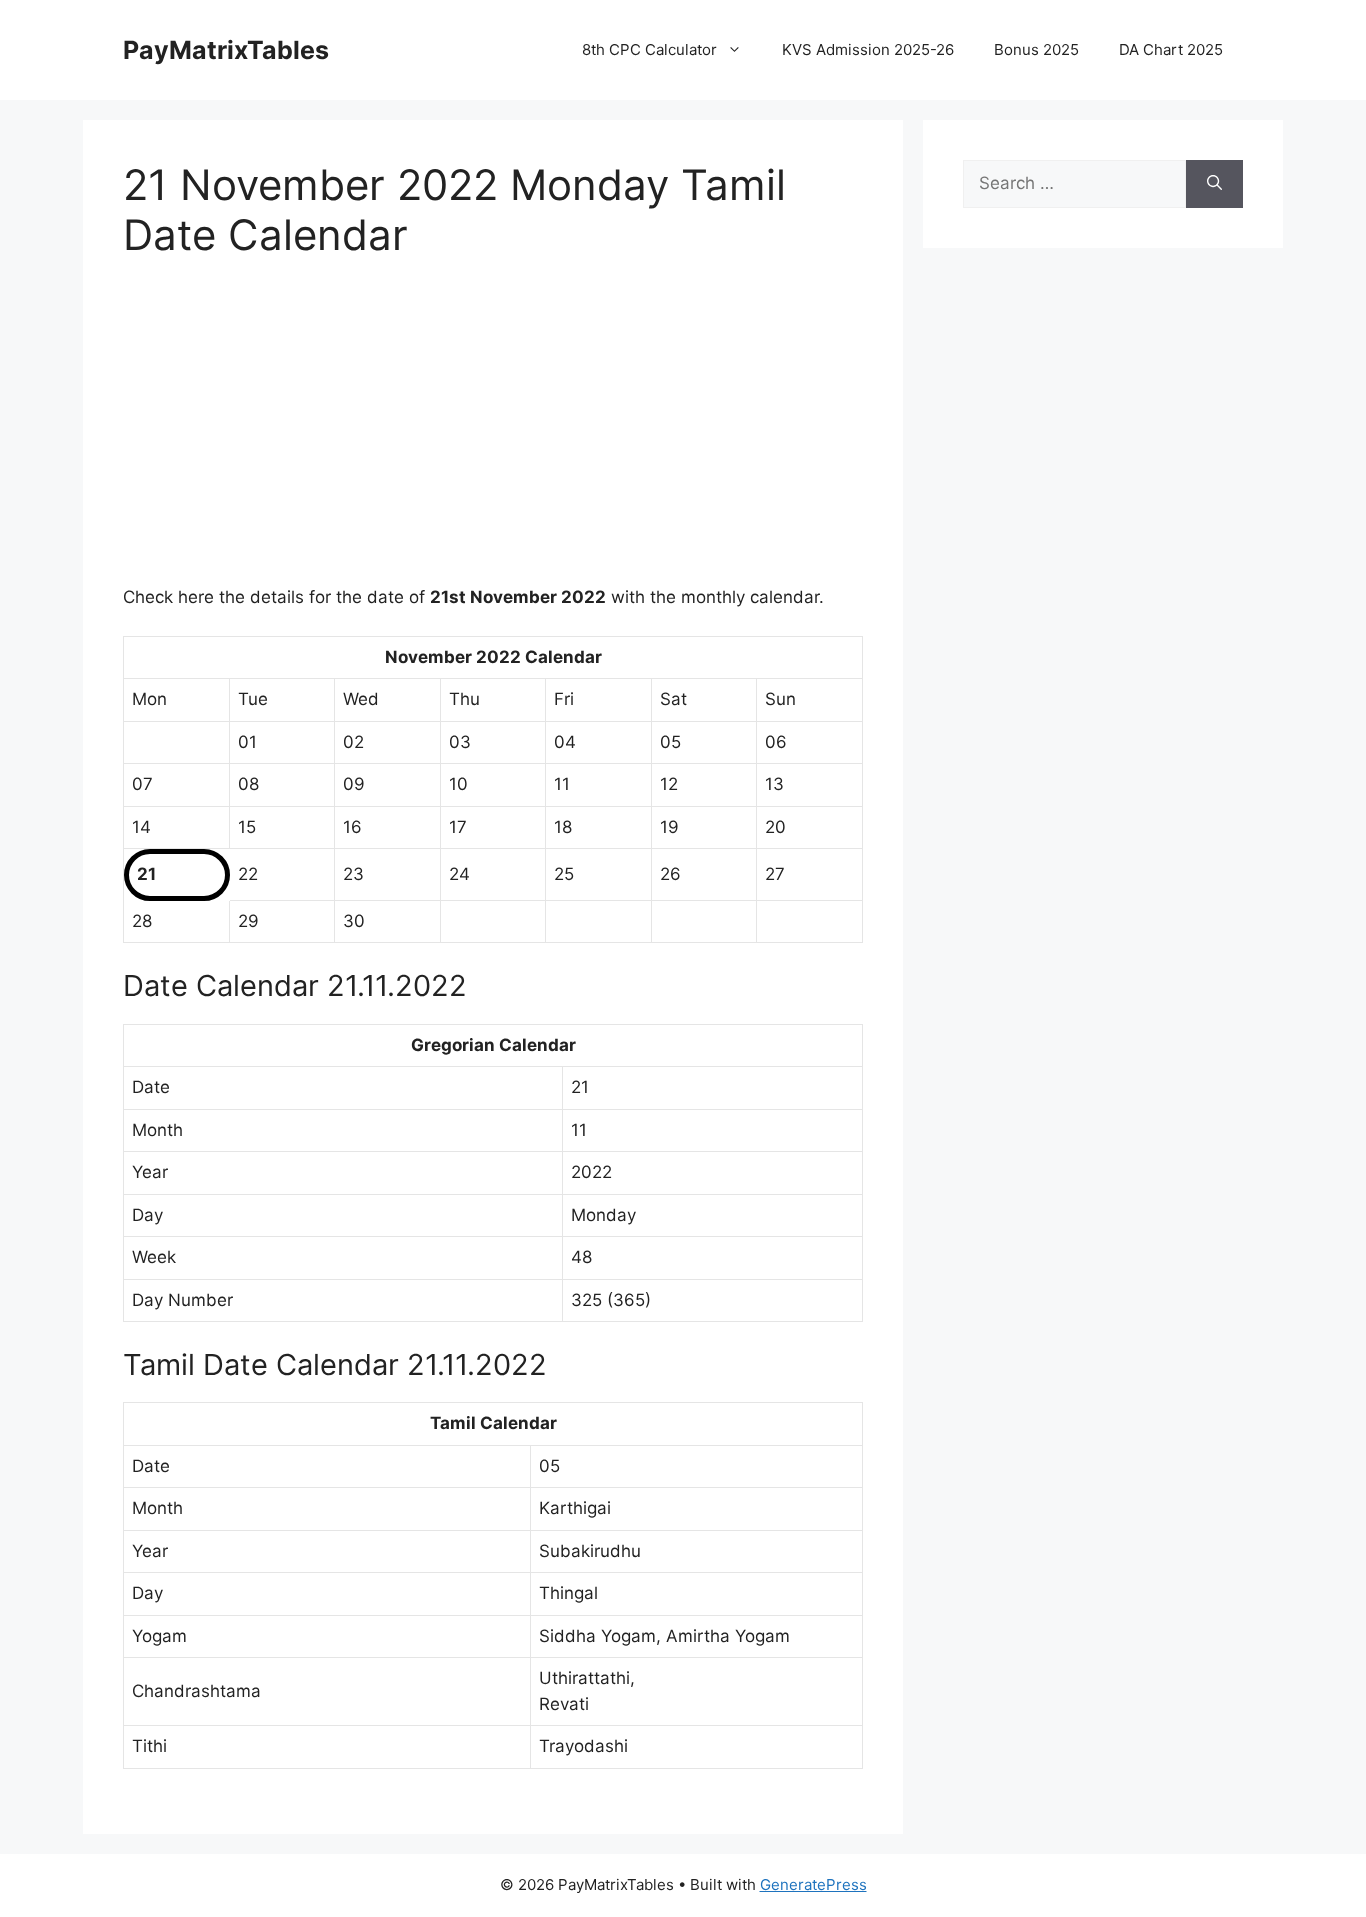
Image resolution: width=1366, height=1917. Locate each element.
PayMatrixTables (226, 50)
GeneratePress (813, 1884)
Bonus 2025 (1036, 49)
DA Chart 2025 (1171, 49)
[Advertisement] (493, 435)
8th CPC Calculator (649, 49)
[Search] (1214, 184)
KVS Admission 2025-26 (868, 49)
